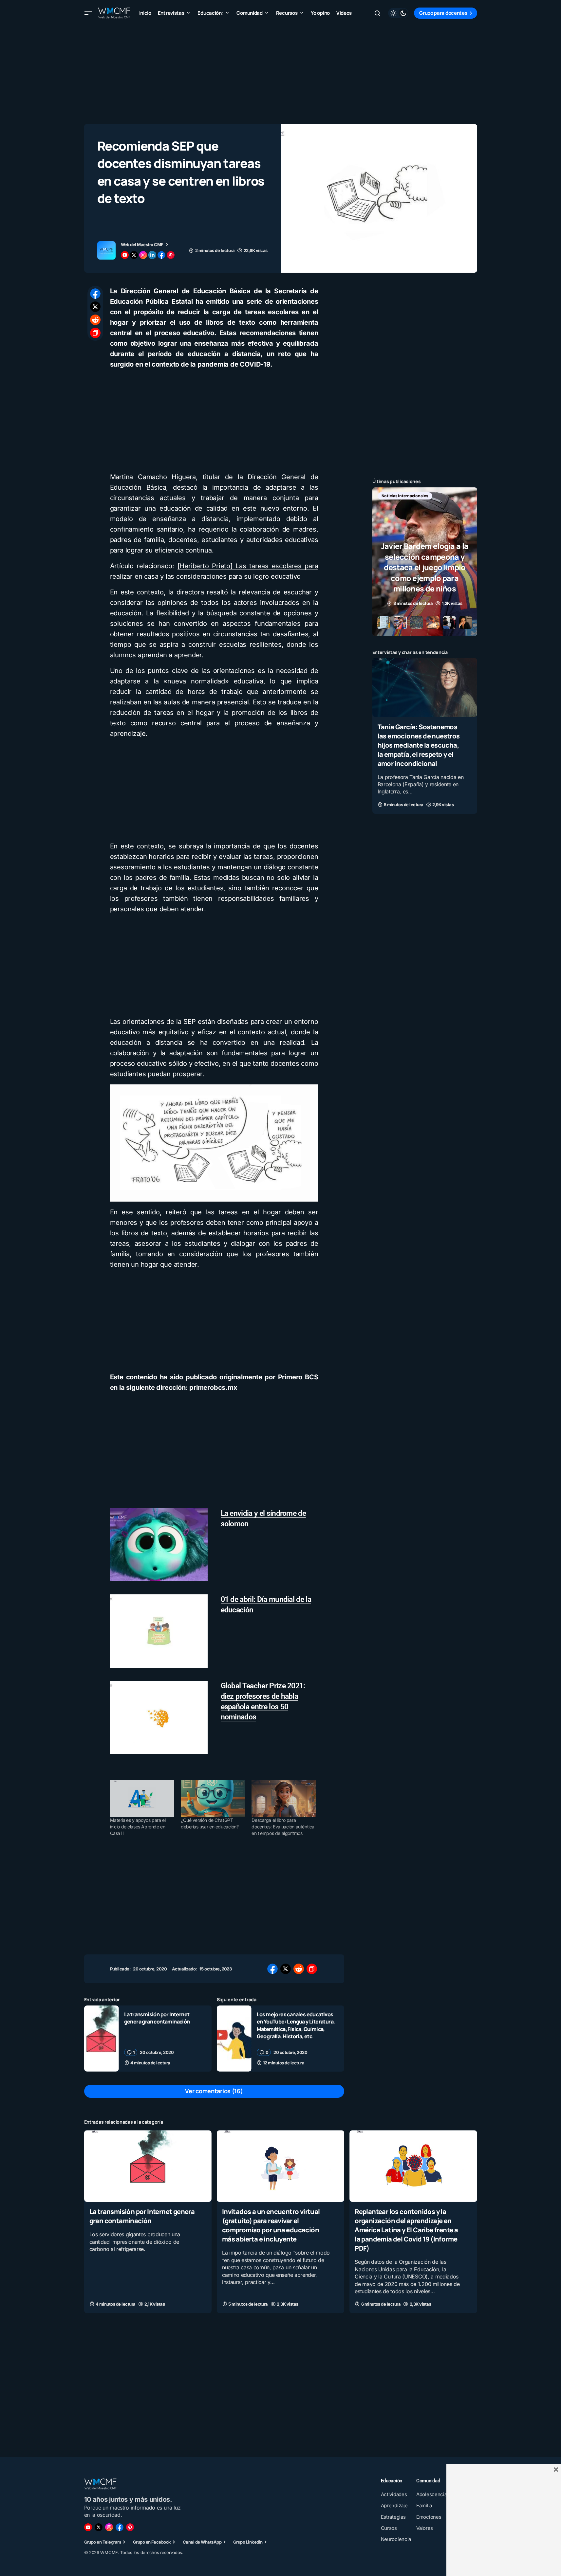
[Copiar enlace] (95, 333)
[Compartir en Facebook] (95, 294)
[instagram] (143, 255)
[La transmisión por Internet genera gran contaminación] (102, 2039)
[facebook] (161, 255)
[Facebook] (120, 2527)
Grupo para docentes (443, 13)
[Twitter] (99, 2527)
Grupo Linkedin (248, 2542)
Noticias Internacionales (405, 496)
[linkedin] (152, 255)
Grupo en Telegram (103, 2542)
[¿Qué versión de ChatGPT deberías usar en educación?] (213, 1799)
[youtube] (125, 255)
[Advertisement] (281, 72)
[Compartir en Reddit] (95, 320)
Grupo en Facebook (152, 2542)
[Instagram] (109, 2527)
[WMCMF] (130, 2527)
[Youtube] (88, 2527)
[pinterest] (171, 255)
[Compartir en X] (95, 307)
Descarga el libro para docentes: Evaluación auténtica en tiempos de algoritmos (283, 1827)
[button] (88, 13)
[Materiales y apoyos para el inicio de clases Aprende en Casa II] (142, 1799)
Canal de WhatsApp (202, 2542)
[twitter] (134, 255)
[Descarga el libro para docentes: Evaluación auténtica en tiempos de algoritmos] (284, 1799)
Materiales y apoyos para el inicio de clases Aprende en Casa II (138, 1827)
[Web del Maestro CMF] (106, 250)
